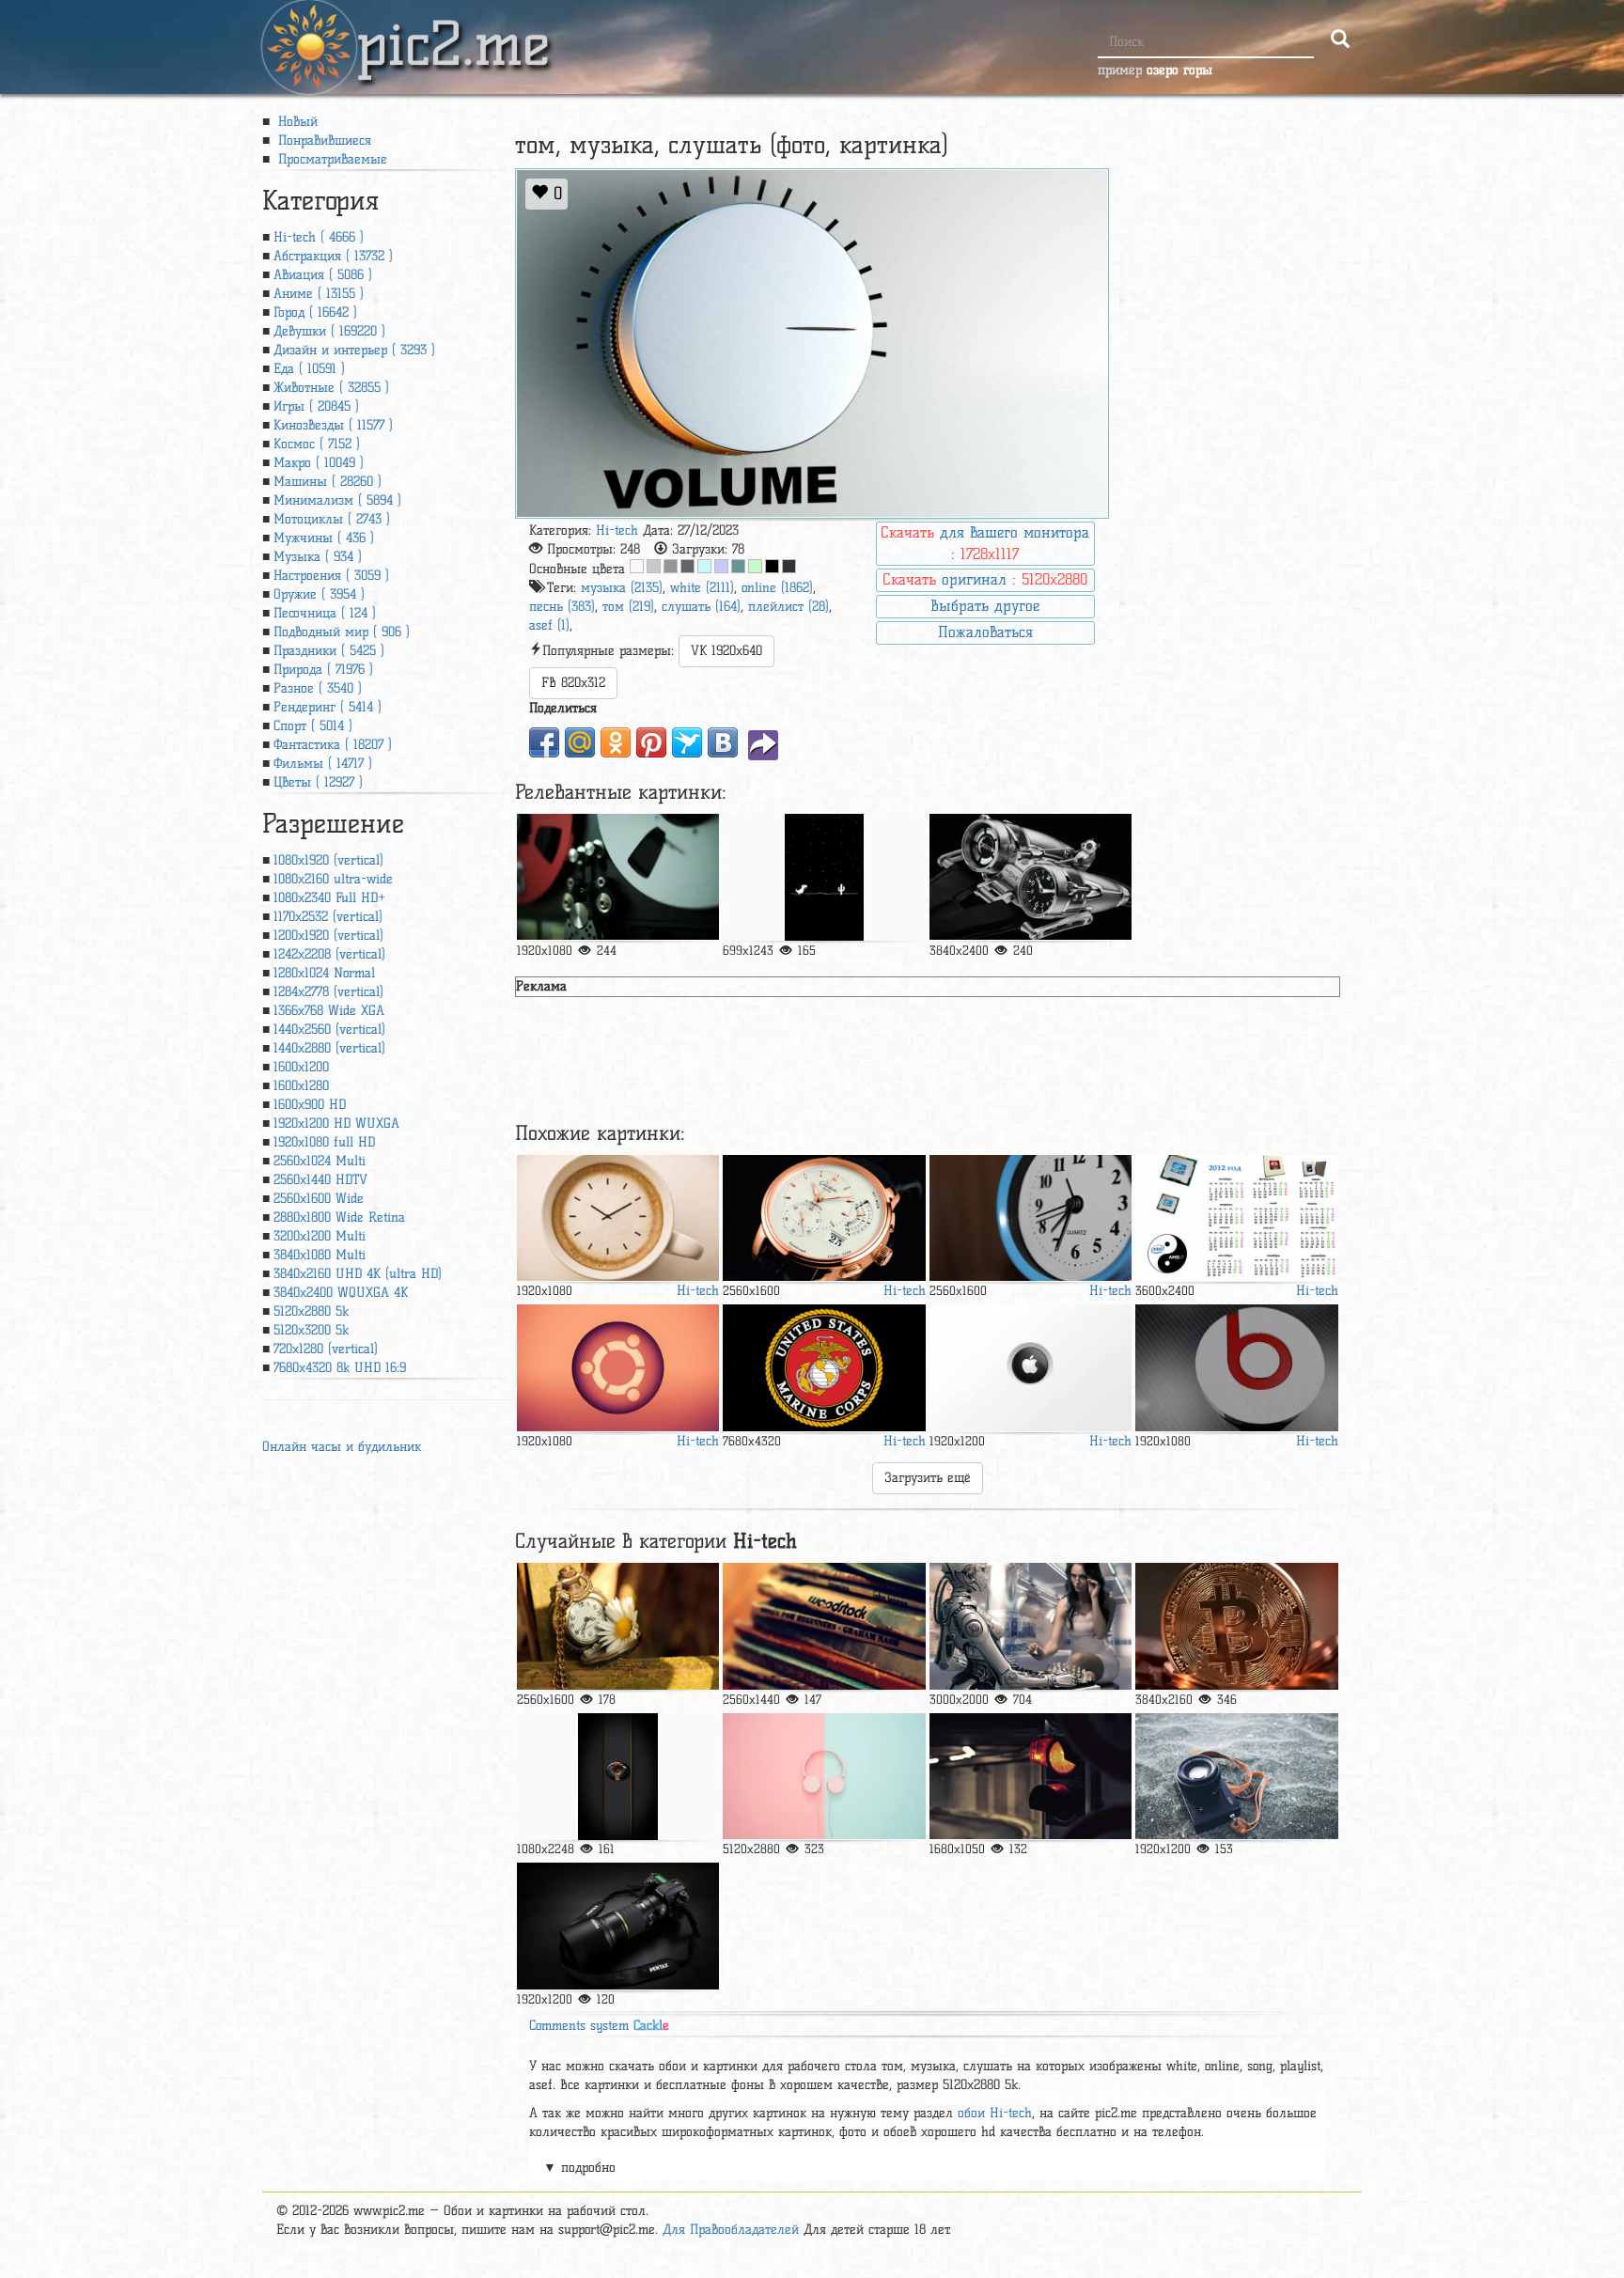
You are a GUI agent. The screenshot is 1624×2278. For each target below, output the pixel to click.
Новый (296, 122)
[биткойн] (1236, 1626)
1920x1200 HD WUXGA (336, 1123)
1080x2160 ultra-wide (333, 879)
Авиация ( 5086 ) (323, 275)
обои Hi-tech (995, 2113)
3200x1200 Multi (320, 1236)
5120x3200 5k (311, 1330)
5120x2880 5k (311, 1311)
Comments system (599, 2026)
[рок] (824, 1626)
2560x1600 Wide (319, 1199)
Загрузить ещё (928, 1478)
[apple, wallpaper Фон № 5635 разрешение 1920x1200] (1031, 1368)
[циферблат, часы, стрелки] (824, 1218)
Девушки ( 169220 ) (329, 331)
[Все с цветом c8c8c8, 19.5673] (654, 566)
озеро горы (1179, 70)
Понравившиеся (322, 140)
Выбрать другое (985, 606)
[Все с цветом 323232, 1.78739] (789, 566)
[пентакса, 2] (618, 1926)
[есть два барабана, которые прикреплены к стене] (618, 877)
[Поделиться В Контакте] (723, 742)
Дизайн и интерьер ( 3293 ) (354, 350)
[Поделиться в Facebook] (544, 742)
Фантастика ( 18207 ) (333, 745)
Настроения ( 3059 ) (331, 576)
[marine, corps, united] (824, 1368)
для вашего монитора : (985, 543)
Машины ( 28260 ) (328, 482)
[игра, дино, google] (824, 877)
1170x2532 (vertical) (328, 917)
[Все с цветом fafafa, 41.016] (637, 566)
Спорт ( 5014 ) (313, 726)
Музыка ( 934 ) (318, 557)
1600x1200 (301, 1067)
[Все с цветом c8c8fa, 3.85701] (721, 566)
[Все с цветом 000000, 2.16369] (772, 566)
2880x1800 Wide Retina (339, 1217)
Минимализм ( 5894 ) (337, 500)
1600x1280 (301, 1086)
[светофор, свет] (1031, 1777)
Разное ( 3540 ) (318, 688)
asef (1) (549, 625)
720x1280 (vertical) (326, 1349)
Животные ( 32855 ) (331, 388)
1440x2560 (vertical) (329, 1030)
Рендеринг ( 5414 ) (328, 707)
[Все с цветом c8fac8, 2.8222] (755, 566)
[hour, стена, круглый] (1031, 1218)
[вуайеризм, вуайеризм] (618, 1626)
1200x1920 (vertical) (328, 936)
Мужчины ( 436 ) (324, 538)
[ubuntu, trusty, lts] (618, 1368)
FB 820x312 (573, 683)
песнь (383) (562, 607)
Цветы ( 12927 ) (318, 782)
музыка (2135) (622, 588)
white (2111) (702, 588)
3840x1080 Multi (320, 1255)
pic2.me (453, 27)
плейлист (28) (789, 607)
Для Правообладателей (731, 2230)
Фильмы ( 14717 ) (323, 764)
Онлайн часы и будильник (342, 1447)
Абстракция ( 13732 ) (333, 256)
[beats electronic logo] (1236, 1368)
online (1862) (777, 588)
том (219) (628, 607)
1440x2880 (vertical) (329, 1048)
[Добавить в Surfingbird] (687, 742)
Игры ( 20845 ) (316, 406)
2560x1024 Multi (320, 1161)
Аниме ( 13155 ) (319, 294)
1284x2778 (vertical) (328, 992)
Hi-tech (617, 530)
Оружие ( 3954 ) (319, 594)
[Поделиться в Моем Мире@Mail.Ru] (580, 742)
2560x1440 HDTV (320, 1180)
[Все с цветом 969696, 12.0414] (671, 566)
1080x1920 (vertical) (328, 860)
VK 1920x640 (726, 651)
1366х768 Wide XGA (329, 1011)
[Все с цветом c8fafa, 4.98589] (704, 566)
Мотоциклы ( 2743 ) (332, 519)
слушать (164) (701, 607)
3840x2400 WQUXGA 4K (341, 1293)
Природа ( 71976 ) (323, 670)
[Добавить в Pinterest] (651, 742)
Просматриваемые (330, 159)
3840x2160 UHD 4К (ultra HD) (358, 1274)
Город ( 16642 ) (315, 312)
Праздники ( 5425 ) (329, 651)
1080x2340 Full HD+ (329, 898)
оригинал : (985, 579)
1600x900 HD (310, 1105)
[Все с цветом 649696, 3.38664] (738, 566)
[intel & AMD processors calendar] (1236, 1218)
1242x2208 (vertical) (329, 954)
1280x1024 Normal (324, 973)
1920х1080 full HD (324, 1142)
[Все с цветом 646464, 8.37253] (687, 566)
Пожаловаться (985, 632)
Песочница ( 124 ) (325, 613)
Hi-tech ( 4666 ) (319, 237)
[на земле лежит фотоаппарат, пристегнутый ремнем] (1236, 1777)
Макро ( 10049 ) (319, 463)
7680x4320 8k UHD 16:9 (340, 1368)
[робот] (1031, 1626)
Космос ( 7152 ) (317, 444)
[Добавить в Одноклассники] (616, 742)
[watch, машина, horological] (1031, 877)
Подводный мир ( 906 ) (342, 632)
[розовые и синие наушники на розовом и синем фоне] (824, 1777)
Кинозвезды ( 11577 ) (333, 425)
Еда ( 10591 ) (309, 369)
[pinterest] (618, 1777)
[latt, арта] (618, 1218)
